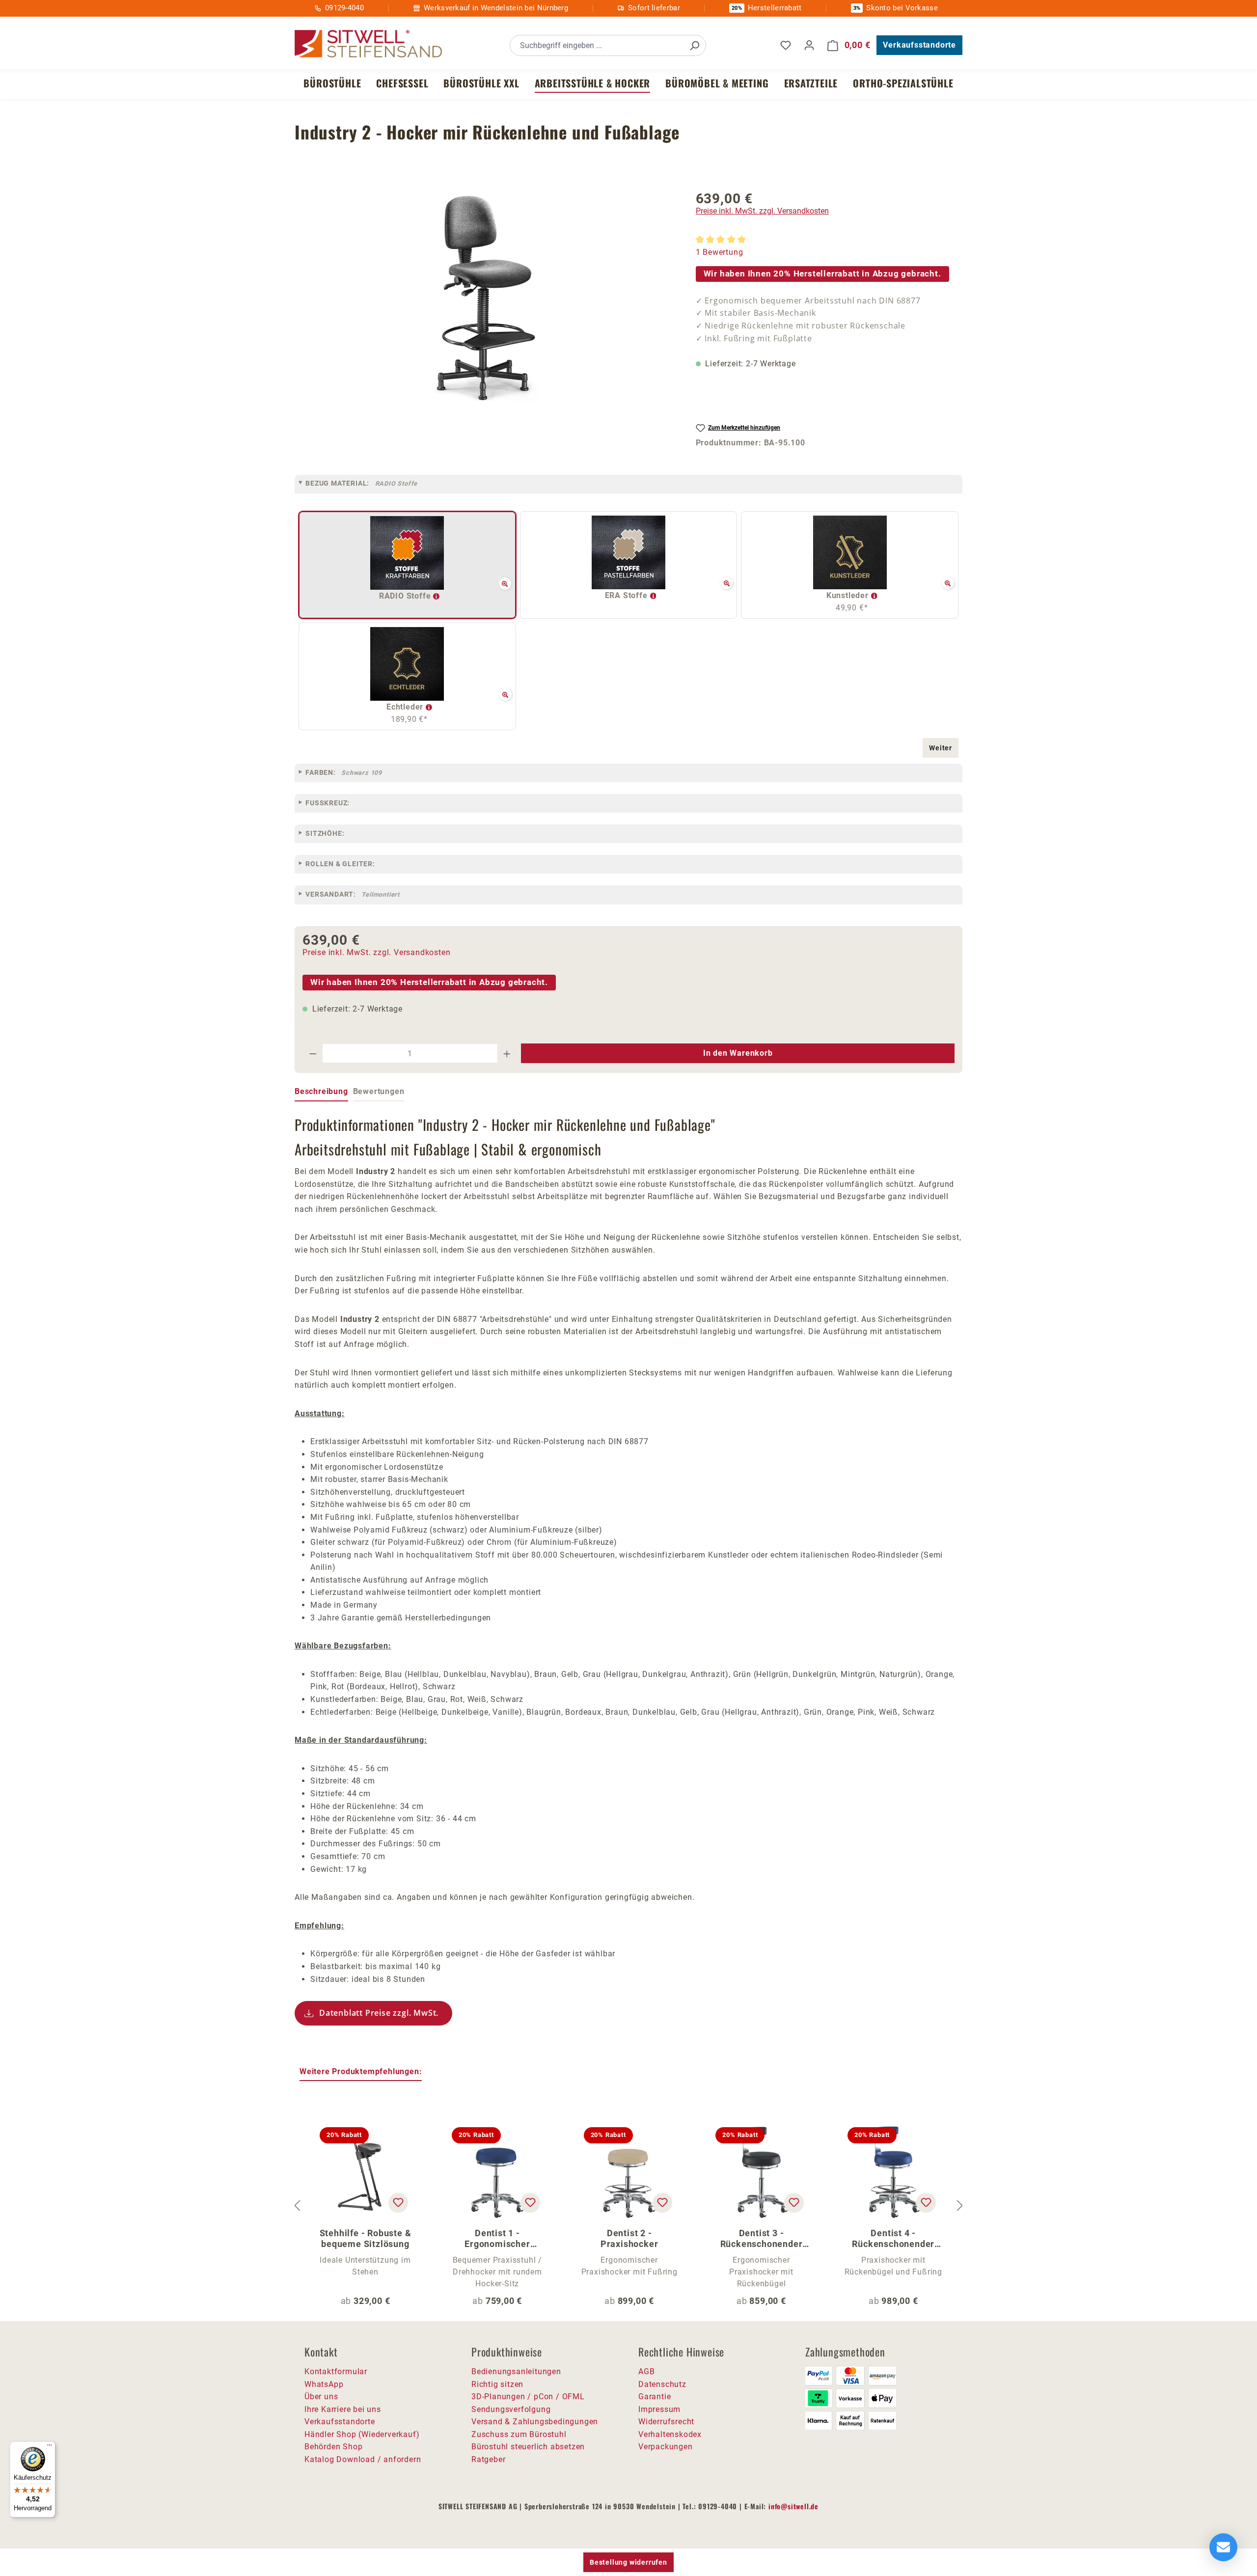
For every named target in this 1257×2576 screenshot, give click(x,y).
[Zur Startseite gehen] (368, 44)
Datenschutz (662, 2384)
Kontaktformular (336, 2371)
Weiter (941, 748)
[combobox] (597, 45)
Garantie (655, 2397)
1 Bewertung (720, 252)
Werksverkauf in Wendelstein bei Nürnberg (496, 8)
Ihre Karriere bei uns (343, 2409)
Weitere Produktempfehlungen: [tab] (361, 2071)
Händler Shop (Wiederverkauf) (362, 2434)
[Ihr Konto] (809, 45)
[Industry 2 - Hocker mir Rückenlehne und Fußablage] (485, 298)
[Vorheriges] (297, 2206)
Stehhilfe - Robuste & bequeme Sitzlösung (366, 2238)
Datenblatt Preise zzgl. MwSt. (379, 2013)
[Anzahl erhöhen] (507, 1053)
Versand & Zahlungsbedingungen (535, 2422)
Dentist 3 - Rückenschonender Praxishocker (762, 2239)
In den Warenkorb (738, 1053)
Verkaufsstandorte (919, 45)
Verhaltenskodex (670, 2434)
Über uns (321, 2397)
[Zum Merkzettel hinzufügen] (398, 2203)
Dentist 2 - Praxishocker (629, 2238)
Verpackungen (666, 2447)
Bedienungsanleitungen (516, 2371)
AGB (646, 2371)
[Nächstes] (960, 2206)
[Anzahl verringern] (313, 1053)
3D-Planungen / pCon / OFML (528, 2397)
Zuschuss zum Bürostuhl (519, 2434)
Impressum (659, 2409)
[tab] (321, 1092)
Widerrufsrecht (666, 2422)
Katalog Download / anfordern (363, 2459)
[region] (485, 298)
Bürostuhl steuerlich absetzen (528, 2447)
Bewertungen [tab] (379, 1091)
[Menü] (50, 2447)
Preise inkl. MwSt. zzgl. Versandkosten (762, 211)
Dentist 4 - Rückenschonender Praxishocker (893, 2239)
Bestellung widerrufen (628, 2562)
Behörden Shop (333, 2447)
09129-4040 (344, 8)
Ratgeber (488, 2459)
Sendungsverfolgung (511, 2409)
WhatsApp (324, 2384)
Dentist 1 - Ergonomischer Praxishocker (497, 2239)
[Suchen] (694, 45)
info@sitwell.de (793, 2506)
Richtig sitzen (497, 2384)
